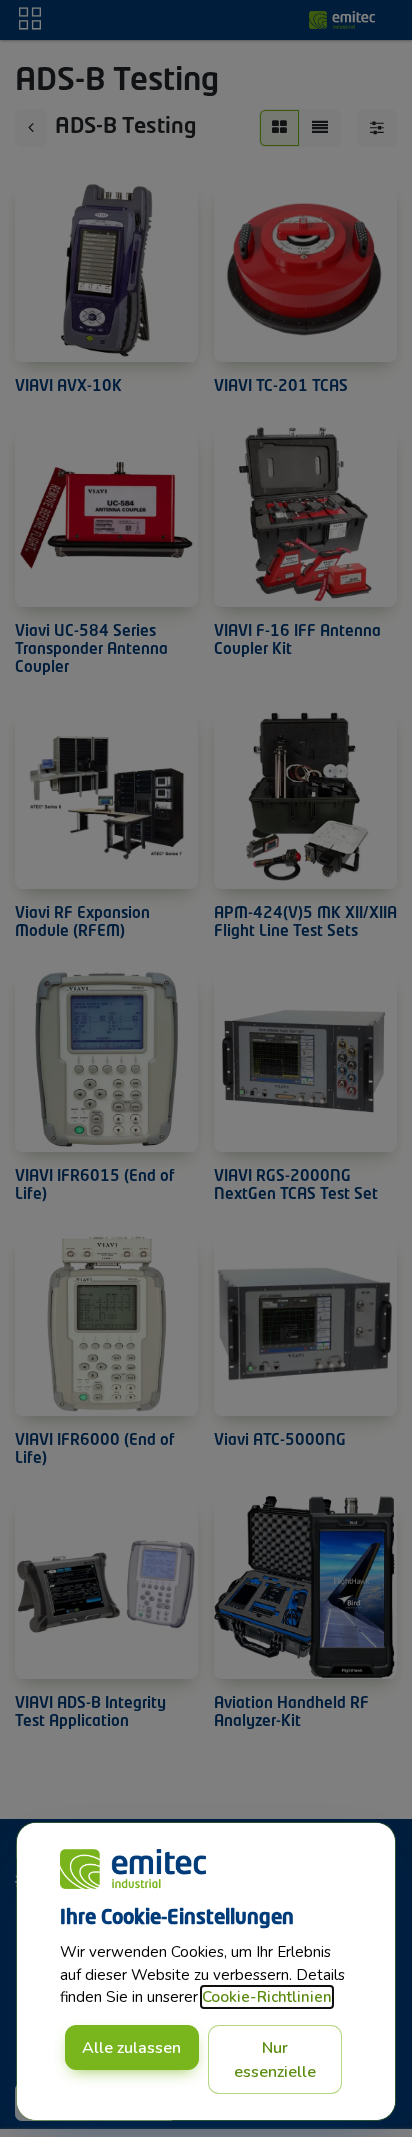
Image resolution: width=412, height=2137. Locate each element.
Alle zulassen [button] (131, 2048)
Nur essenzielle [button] (275, 2060)
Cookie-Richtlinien (267, 1997)
